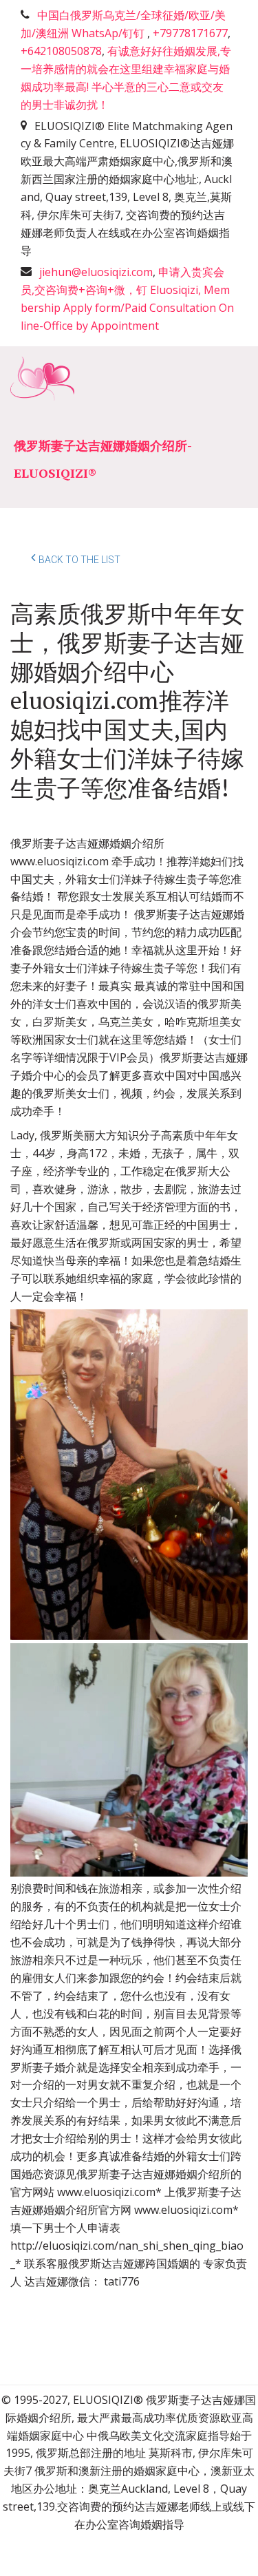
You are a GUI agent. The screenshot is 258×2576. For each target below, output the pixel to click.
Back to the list (79, 560)
